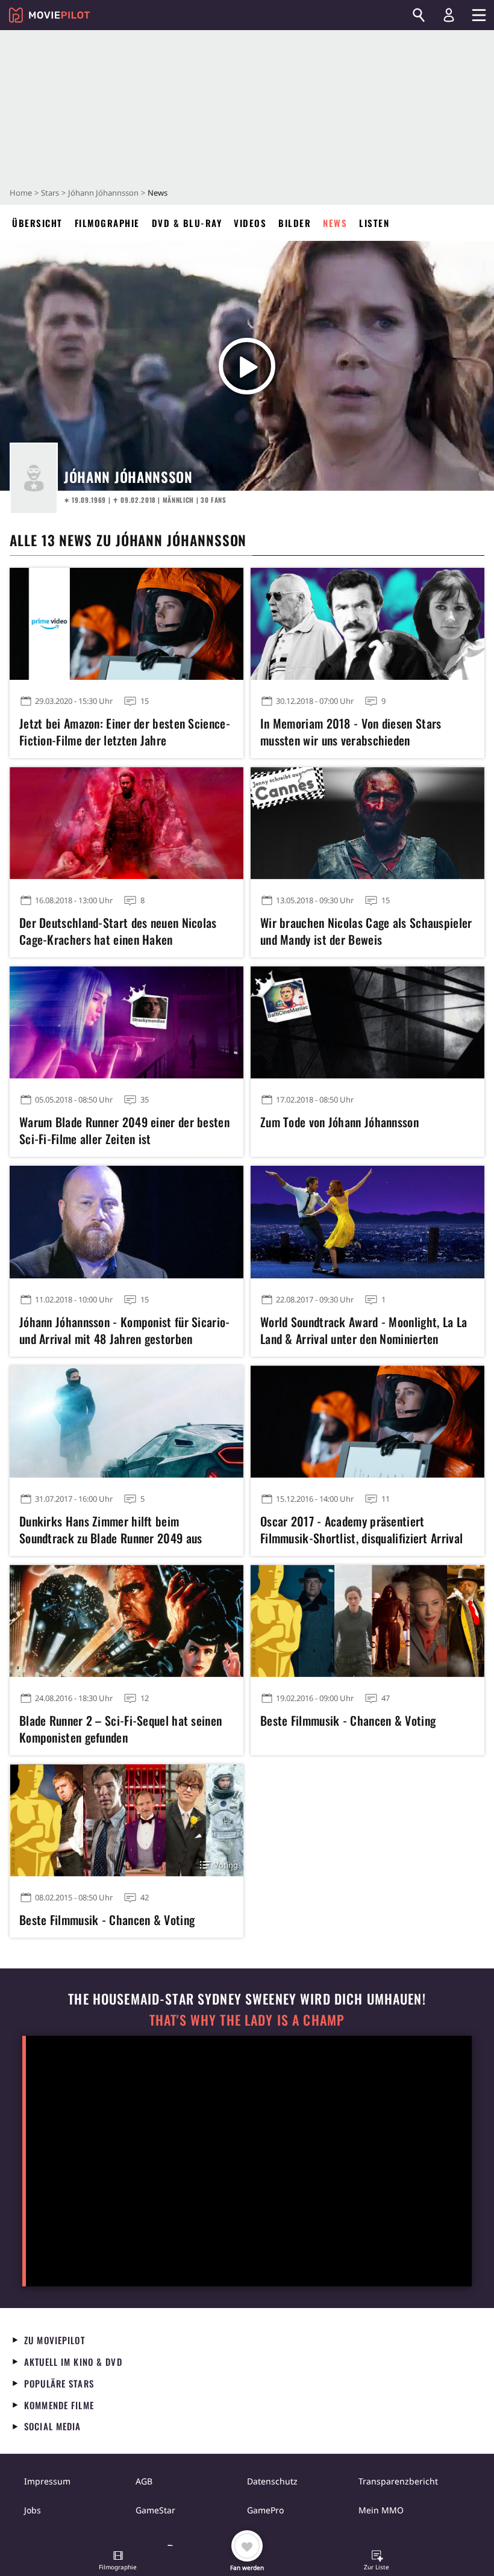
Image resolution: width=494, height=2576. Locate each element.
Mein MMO (381, 2510)
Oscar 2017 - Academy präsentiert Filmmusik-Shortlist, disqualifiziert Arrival (361, 1529)
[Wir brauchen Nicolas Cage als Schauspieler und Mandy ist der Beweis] (367, 823)
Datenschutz (272, 2481)
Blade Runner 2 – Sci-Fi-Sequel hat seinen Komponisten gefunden (120, 1729)
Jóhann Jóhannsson (103, 193)
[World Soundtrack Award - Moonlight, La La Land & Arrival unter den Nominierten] (367, 1222)
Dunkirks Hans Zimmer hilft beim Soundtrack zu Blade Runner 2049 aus (111, 1529)
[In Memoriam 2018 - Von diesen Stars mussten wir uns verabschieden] (367, 624)
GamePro (265, 2510)
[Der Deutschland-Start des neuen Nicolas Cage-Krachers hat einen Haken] (127, 823)
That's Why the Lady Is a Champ (247, 2020)
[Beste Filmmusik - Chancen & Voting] (367, 1621)
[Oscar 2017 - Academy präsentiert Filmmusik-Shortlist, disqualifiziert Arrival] (367, 1422)
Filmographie (107, 223)
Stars (50, 193)
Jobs (33, 2510)
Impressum (47, 2481)
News (335, 223)
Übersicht (37, 223)
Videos (250, 223)
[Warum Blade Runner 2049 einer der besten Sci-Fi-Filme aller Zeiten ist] (127, 1022)
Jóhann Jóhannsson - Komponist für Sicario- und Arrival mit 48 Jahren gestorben (125, 1330)
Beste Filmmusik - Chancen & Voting (348, 1720)
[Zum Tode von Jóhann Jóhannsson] (367, 1022)
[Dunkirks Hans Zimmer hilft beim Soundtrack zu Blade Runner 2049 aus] (127, 1422)
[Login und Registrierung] (449, 15)
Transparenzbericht (398, 2481)
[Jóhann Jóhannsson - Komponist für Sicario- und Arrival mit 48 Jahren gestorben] (127, 1222)
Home (21, 193)
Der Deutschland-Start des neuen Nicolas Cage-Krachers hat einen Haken (118, 931)
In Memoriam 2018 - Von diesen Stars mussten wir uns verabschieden (351, 732)
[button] (118, 2562)
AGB (144, 2481)
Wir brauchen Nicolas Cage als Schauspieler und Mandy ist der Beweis (366, 931)
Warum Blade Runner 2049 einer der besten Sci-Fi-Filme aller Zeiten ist (124, 1130)
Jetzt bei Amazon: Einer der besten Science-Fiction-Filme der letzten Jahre (125, 732)
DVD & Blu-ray (187, 223)
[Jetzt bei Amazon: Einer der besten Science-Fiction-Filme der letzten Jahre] (127, 624)
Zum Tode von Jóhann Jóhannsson (339, 1122)
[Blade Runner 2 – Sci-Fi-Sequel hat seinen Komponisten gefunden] (127, 1621)
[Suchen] (419, 15)
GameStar (155, 2510)
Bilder (295, 223)
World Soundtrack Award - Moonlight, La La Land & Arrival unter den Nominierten (364, 1330)
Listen (374, 223)
